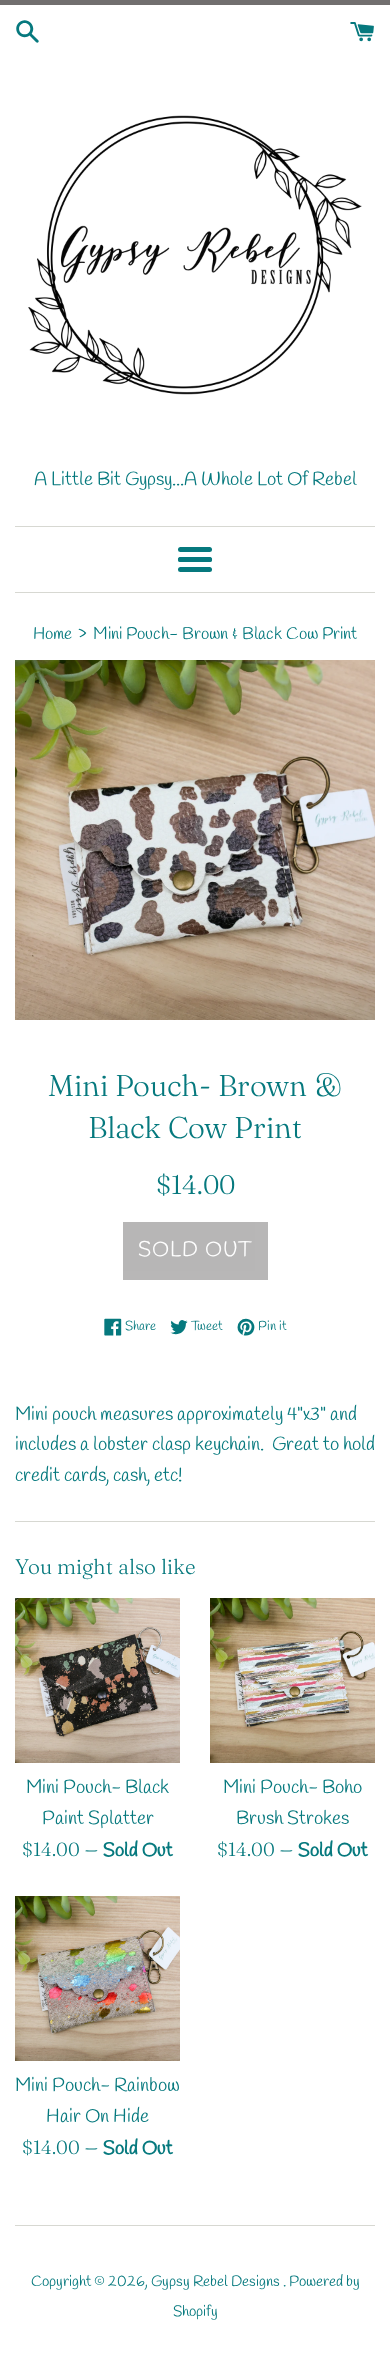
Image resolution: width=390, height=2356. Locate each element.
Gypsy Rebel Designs (217, 2282)
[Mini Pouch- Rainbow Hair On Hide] (97, 1978)
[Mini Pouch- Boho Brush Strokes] (292, 1680)
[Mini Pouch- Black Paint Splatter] (97, 1680)
